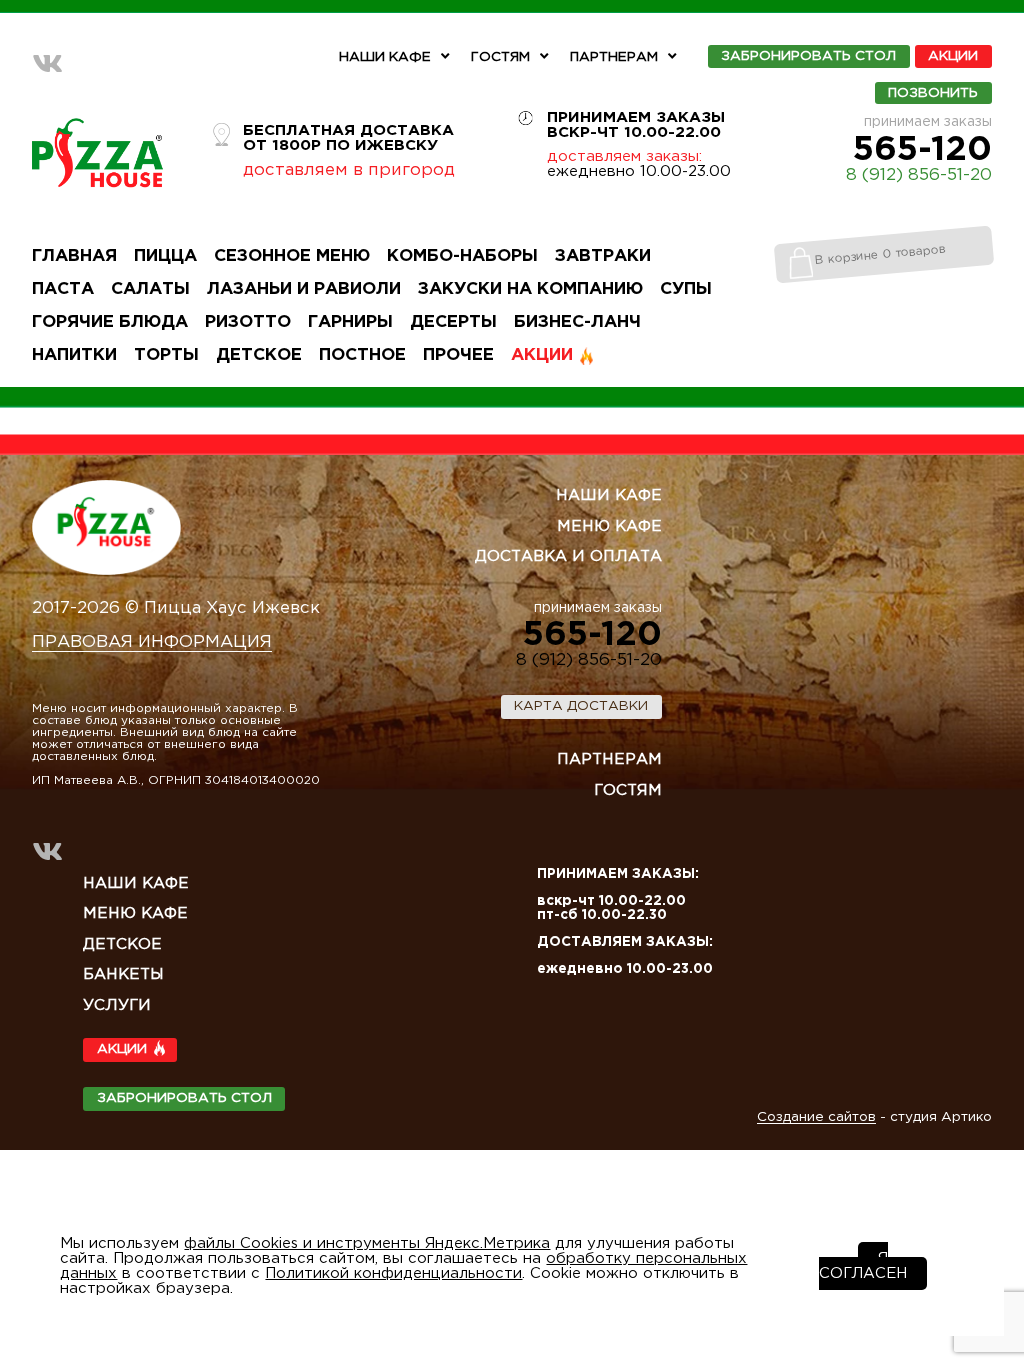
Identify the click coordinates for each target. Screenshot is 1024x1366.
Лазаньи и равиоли (304, 289)
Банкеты (123, 974)
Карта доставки (581, 706)
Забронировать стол (184, 1098)
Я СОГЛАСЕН (863, 1266)
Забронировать (808, 57)
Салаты (150, 289)
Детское (259, 355)
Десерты (453, 322)
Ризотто (248, 322)
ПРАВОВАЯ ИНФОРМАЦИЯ (152, 642)
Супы (686, 289)
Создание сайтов (816, 1117)
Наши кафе (385, 57)
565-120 (922, 150)
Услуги (117, 1005)
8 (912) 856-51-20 (919, 175)
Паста (63, 289)
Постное (362, 355)
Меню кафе (609, 526)
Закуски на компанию (530, 289)
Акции (953, 57)
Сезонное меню (292, 256)
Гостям (500, 57)
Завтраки (603, 256)
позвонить (933, 93)
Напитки (74, 355)
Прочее (458, 355)
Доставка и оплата (568, 556)
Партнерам (614, 57)
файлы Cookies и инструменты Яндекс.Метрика (367, 1243)
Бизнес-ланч (577, 322)
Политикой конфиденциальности (393, 1273)
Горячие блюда (110, 322)
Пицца (165, 256)
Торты (166, 355)
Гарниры (350, 322)
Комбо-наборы (462, 256)
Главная (74, 256)
